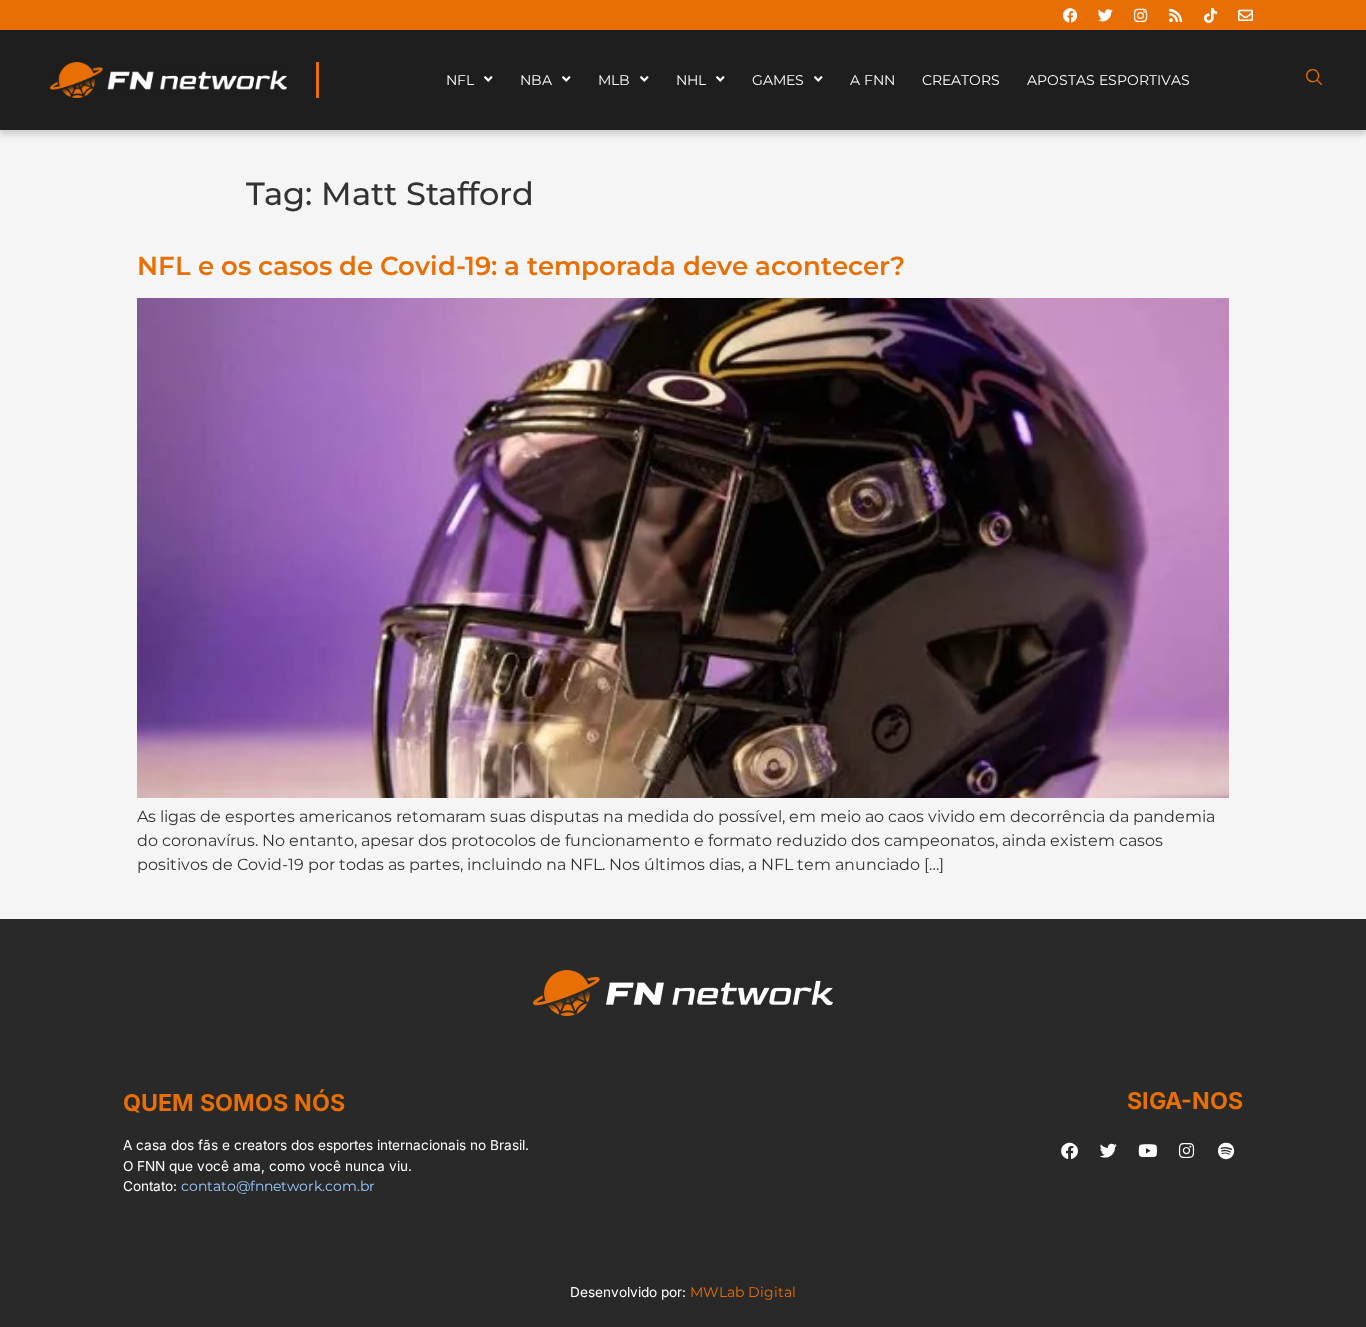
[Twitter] (1105, 15)
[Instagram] (1140, 15)
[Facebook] (1070, 15)
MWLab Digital (743, 1292)
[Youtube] (1148, 1150)
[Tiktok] (1210, 15)
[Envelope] (1245, 15)
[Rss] (1175, 15)
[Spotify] (1226, 1150)
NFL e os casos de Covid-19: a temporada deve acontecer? (521, 265)
